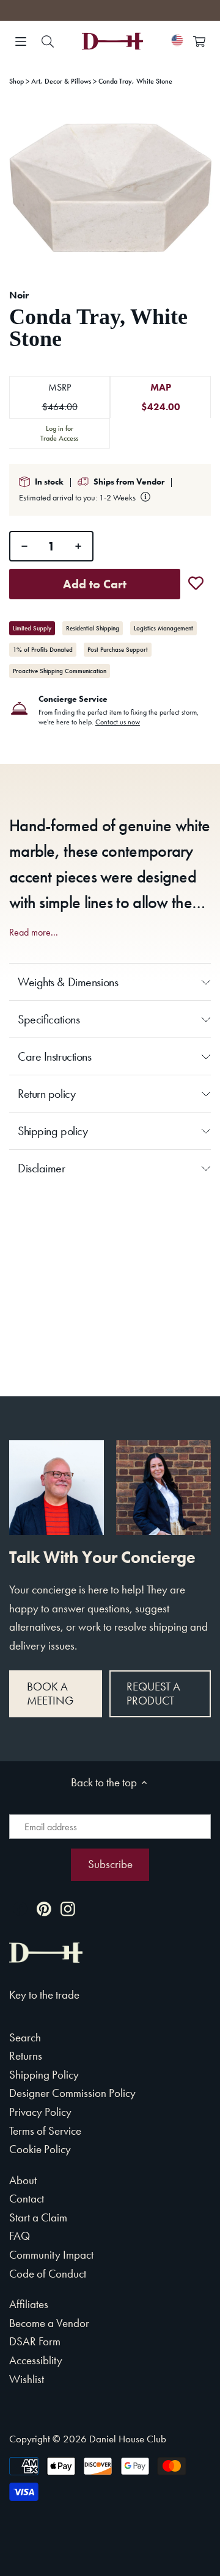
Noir (19, 295)
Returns (26, 2056)
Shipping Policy (44, 2075)
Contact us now (118, 722)
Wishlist (27, 2379)
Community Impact (51, 2255)
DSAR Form (35, 2341)
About (23, 2180)
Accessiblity (36, 2360)
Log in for (59, 433)
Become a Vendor (49, 2323)
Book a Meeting (50, 1694)
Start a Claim (38, 2217)
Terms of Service (45, 2131)
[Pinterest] (44, 1908)
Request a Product (153, 1694)
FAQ (20, 2236)
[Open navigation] (21, 41)
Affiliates (29, 2304)
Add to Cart (95, 584)
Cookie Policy (40, 2149)
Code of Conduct (48, 2274)
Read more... (34, 933)
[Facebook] (20, 1908)
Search (25, 2037)
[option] (110, 188)
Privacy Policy (40, 2112)
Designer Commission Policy (72, 2093)
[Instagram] (68, 1908)
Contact (27, 2199)
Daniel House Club (128, 2439)
